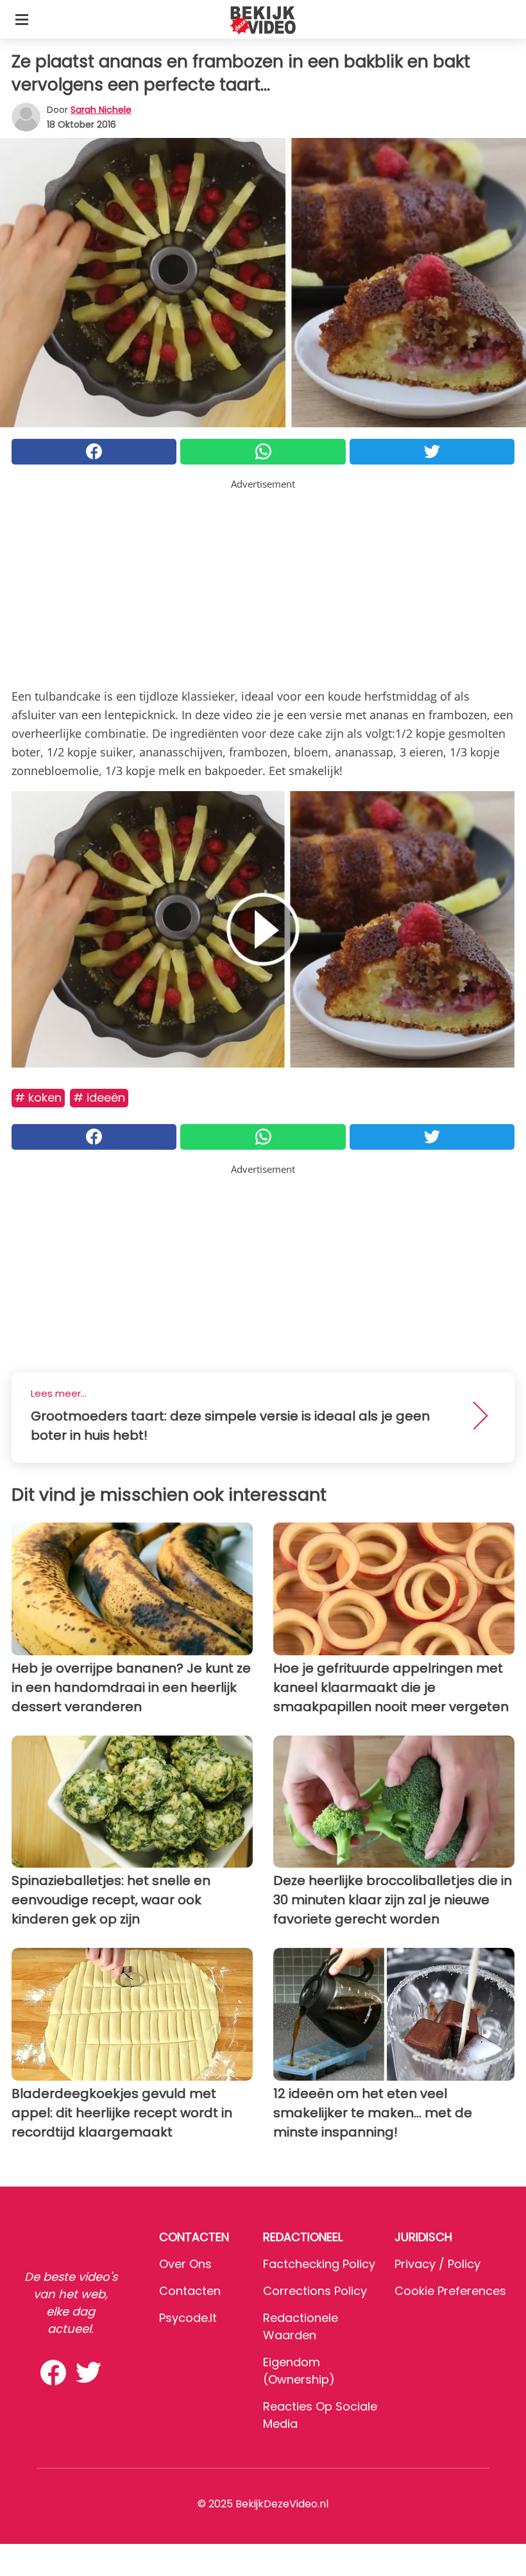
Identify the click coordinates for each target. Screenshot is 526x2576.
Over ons (185, 2264)
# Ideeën (99, 1097)
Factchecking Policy (319, 2264)
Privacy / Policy (437, 2264)
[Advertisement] (263, 581)
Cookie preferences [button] (450, 2291)
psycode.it (188, 2318)
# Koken (38, 1097)
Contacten (190, 2291)
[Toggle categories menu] (22, 19)
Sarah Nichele (101, 110)
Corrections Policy (315, 2291)
